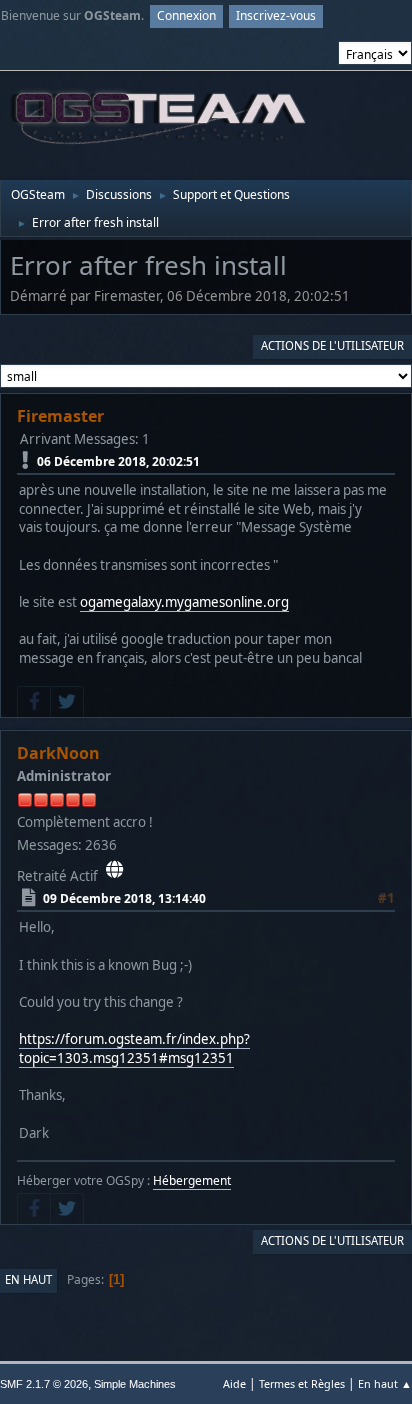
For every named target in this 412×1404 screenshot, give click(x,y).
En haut (28, 1279)
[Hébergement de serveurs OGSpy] (114, 869)
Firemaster (60, 416)
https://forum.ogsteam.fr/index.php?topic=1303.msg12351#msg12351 (134, 1048)
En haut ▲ (385, 1383)
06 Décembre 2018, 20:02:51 (118, 460)
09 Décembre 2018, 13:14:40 (124, 898)
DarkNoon (58, 753)
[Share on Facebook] (34, 702)
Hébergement (192, 1180)
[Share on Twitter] (67, 702)
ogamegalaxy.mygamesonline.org (184, 602)
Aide (234, 1383)
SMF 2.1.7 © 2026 (44, 1384)
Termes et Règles (302, 1383)
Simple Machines (135, 1384)
